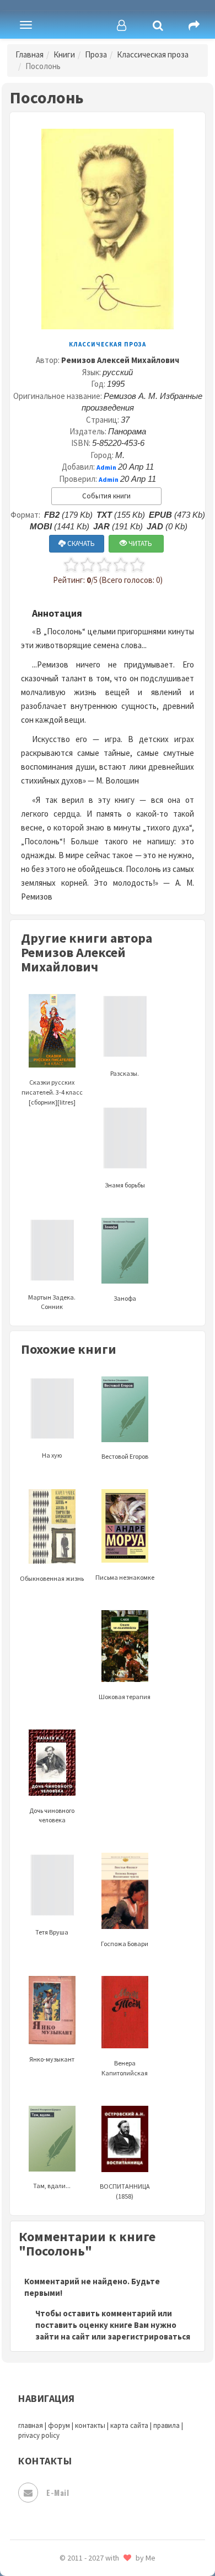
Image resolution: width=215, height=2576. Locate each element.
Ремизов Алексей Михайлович (120, 360)
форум (59, 2425)
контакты (90, 2425)
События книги (106, 496)
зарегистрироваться (149, 2336)
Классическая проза (153, 54)
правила (166, 2425)
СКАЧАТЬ (80, 543)
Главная (29, 54)
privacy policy (39, 2435)
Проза (96, 54)
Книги (64, 54)
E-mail (58, 2492)
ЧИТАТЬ (139, 543)
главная (31, 2425)
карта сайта (129, 2425)
